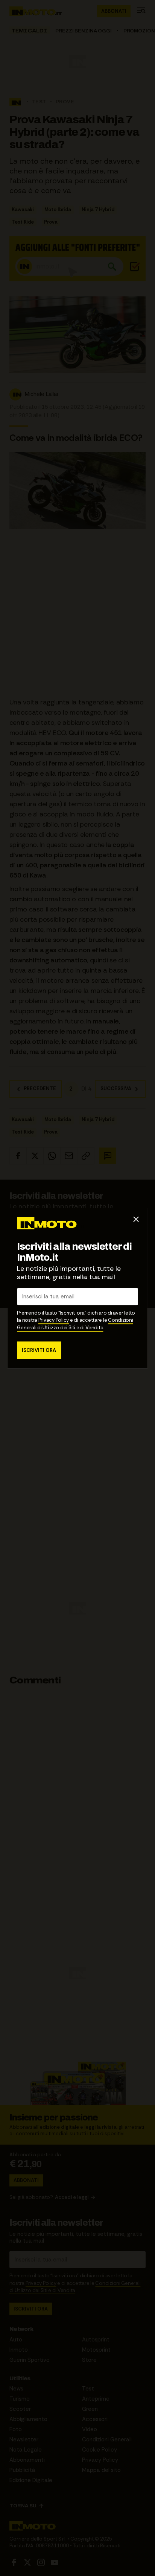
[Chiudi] (136, 1219)
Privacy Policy (54, 1320)
